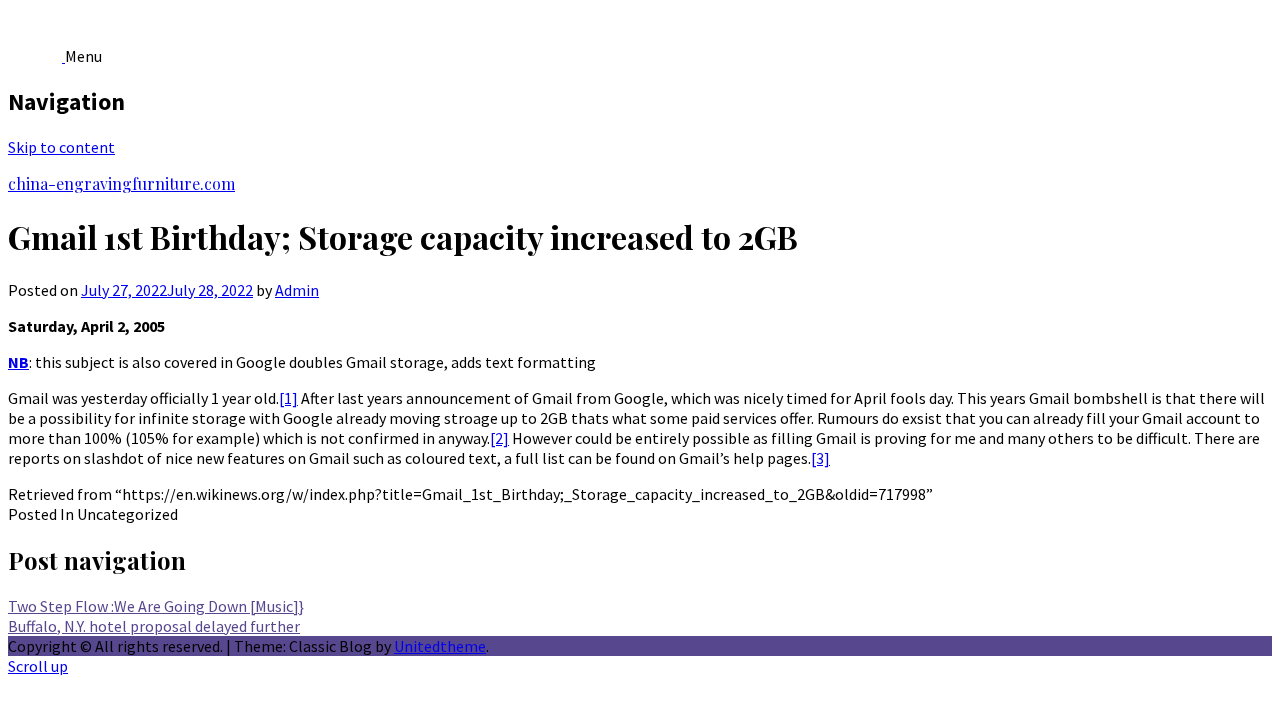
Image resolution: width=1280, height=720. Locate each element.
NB (18, 362)
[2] (499, 438)
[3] (820, 458)
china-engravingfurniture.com (121, 183)
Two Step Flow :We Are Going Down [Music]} (156, 606)
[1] (288, 398)
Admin (297, 290)
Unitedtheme (440, 646)
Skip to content (61, 147)
